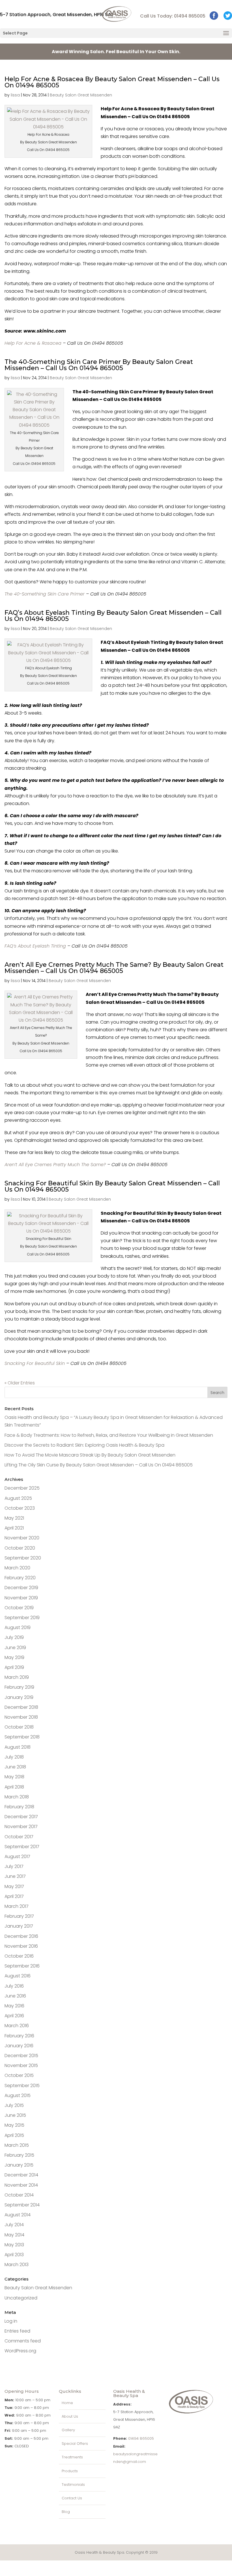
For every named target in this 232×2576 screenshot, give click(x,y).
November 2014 (21, 2185)
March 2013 (17, 2265)
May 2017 (14, 1886)
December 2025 (22, 1488)
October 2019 (19, 1608)
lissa (15, 95)
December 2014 (21, 2175)
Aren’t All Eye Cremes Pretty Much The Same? (55, 1165)
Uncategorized (21, 2298)
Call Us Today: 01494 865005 (173, 16)
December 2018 (21, 1707)
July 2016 (14, 1986)
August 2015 (18, 2095)
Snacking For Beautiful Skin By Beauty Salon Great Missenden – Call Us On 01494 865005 (112, 1186)
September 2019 (22, 1618)
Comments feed (23, 2341)
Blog (66, 2512)
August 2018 (18, 1747)
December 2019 (21, 1588)
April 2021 (14, 1528)
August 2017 (17, 1857)
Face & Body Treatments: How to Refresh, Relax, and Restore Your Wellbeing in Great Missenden (109, 1435)
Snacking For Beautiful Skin (35, 1363)
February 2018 (19, 1807)
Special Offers (75, 2444)
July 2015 (14, 2105)
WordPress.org (20, 2351)
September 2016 (22, 1966)
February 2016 (19, 2036)
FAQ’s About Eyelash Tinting (35, 946)
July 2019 (14, 1637)
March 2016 (17, 2026)
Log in (11, 2321)
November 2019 (21, 1598)
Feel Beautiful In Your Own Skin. (116, 52)
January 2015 (19, 2165)
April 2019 (14, 1667)
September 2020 (23, 1558)
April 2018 (14, 1787)
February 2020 (20, 1578)
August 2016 (18, 1976)
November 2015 (21, 2065)
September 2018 (22, 1737)
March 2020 (17, 1568)
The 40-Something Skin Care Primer (45, 594)
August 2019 (18, 1627)
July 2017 (14, 1866)
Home (67, 2403)
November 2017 (21, 1827)
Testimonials (73, 2485)
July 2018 (14, 1757)
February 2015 (19, 2155)
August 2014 (18, 2215)
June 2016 (15, 1996)
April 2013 (14, 2255)
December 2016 (21, 1936)
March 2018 (17, 1797)
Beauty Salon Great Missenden (81, 95)
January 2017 (19, 1926)
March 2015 (17, 2145)
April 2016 (14, 2016)
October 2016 (19, 1956)
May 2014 (14, 2235)
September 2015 (22, 2086)
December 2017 (21, 1817)
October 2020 (20, 1548)
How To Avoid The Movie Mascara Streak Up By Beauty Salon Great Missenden (90, 1455)
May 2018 (14, 1777)
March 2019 (17, 1677)
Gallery (68, 2430)
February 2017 (19, 1916)
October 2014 (19, 2195)
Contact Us (72, 2498)
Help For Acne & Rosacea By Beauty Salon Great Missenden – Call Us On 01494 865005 (112, 82)
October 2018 (19, 1727)
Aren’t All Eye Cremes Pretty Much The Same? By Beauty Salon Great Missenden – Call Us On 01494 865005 (114, 968)
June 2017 (15, 1876)
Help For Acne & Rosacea (33, 343)
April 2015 (14, 2135)
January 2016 (19, 2046)
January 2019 (19, 1697)
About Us (70, 2416)
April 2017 (14, 1896)
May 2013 (14, 2245)
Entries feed (17, 2331)
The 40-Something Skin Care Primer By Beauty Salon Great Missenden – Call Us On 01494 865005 (99, 365)
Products (70, 2471)
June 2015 (15, 2115)
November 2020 (22, 1538)
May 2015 (14, 2125)
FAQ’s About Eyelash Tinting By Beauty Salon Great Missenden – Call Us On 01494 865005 (113, 616)
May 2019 (14, 1657)
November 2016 (21, 1946)
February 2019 (19, 1687)
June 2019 (15, 1648)
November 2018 (21, 1717)
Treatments (72, 2457)
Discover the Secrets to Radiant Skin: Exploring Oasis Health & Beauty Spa (84, 1445)
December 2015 (21, 2056)
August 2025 (18, 1498)
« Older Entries (20, 1383)
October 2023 (20, 1508)
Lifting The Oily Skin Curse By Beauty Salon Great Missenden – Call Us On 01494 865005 (99, 1465)
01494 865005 (141, 2438)
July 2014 (14, 2225)
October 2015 (19, 2075)
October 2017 (19, 1837)
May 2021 (14, 1518)
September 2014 (22, 2205)
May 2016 (14, 2006)
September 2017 (22, 1847)
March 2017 (17, 1906)
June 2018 (15, 1767)
